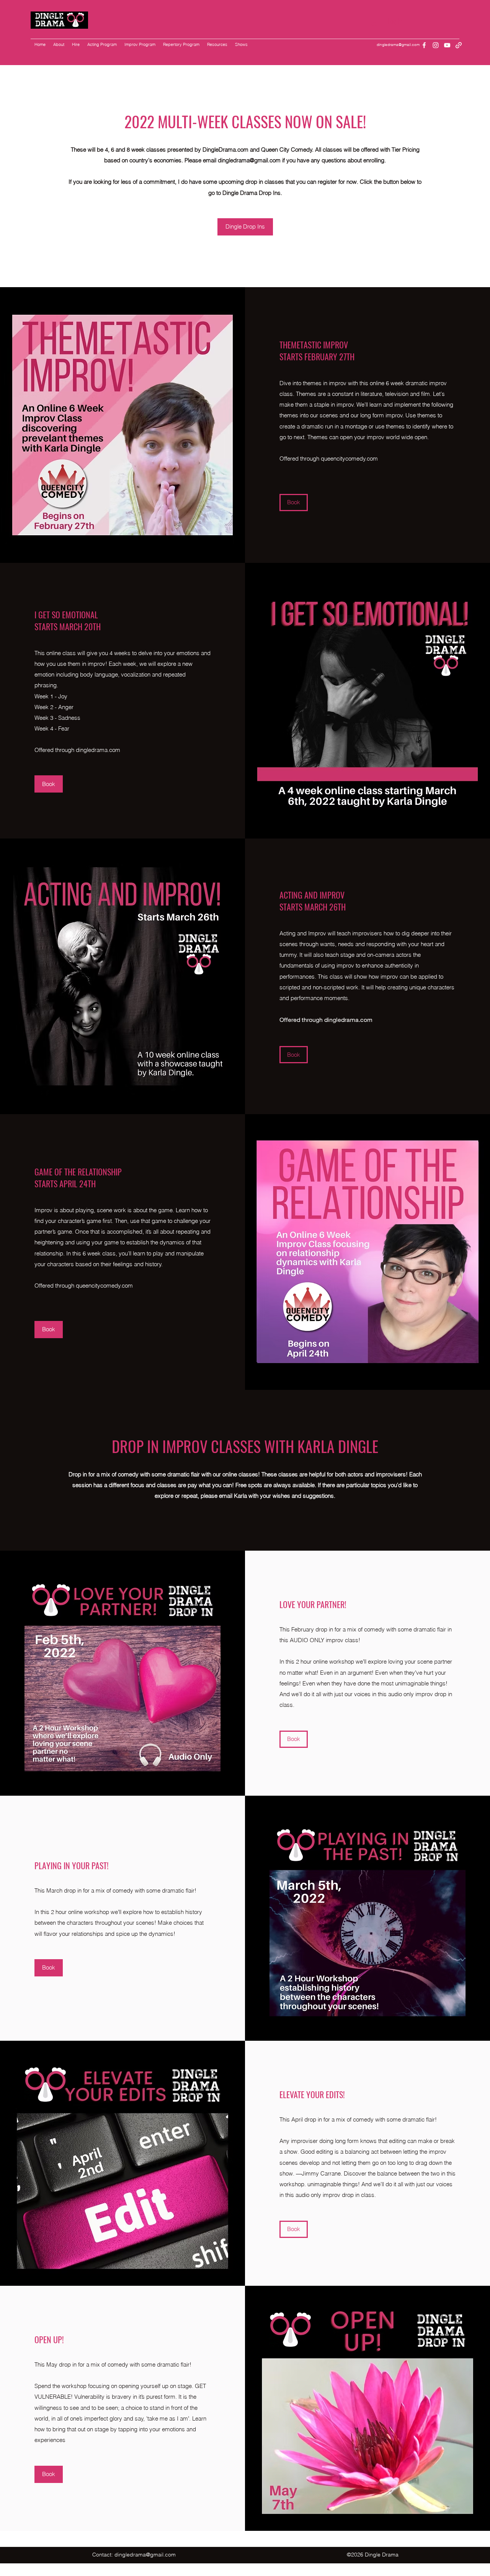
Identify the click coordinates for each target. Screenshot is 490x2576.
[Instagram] (436, 45)
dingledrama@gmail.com (398, 45)
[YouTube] (447, 45)
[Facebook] (424, 45)
